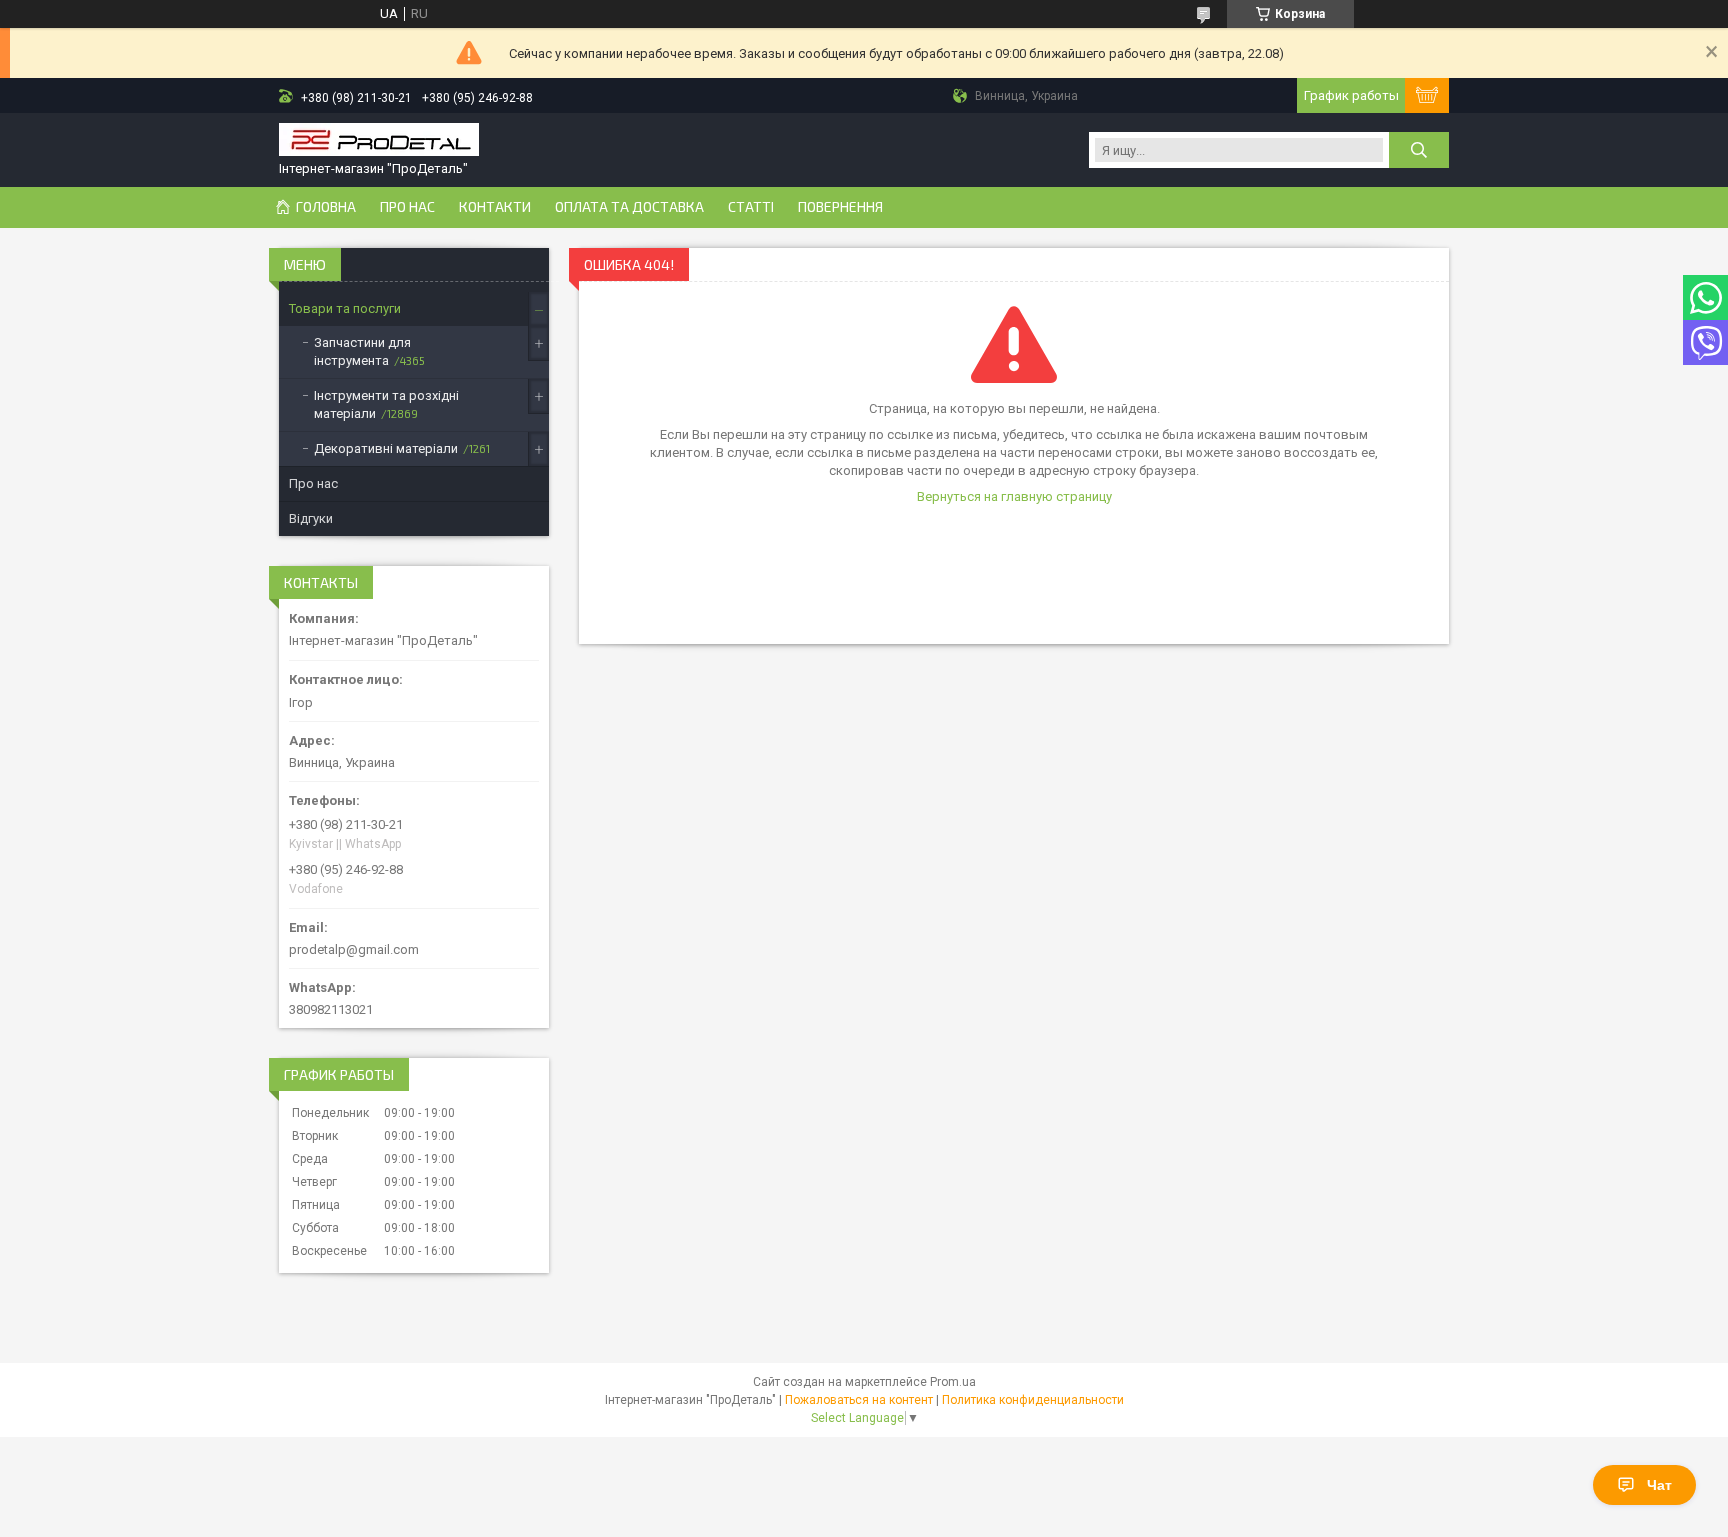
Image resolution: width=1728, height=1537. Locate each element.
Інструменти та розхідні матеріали (386, 404)
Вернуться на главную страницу (1014, 496)
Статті (751, 207)
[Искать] (1419, 150)
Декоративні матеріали (386, 448)
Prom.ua (953, 1382)
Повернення (840, 207)
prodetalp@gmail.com (354, 949)
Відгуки (311, 518)
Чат (1659, 1485)
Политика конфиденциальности (1033, 1400)
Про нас (407, 207)
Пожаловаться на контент (859, 1400)
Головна (326, 207)
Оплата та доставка (629, 207)
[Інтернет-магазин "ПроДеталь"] (379, 141)
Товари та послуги (345, 308)
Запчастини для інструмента (362, 351)
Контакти (495, 207)
